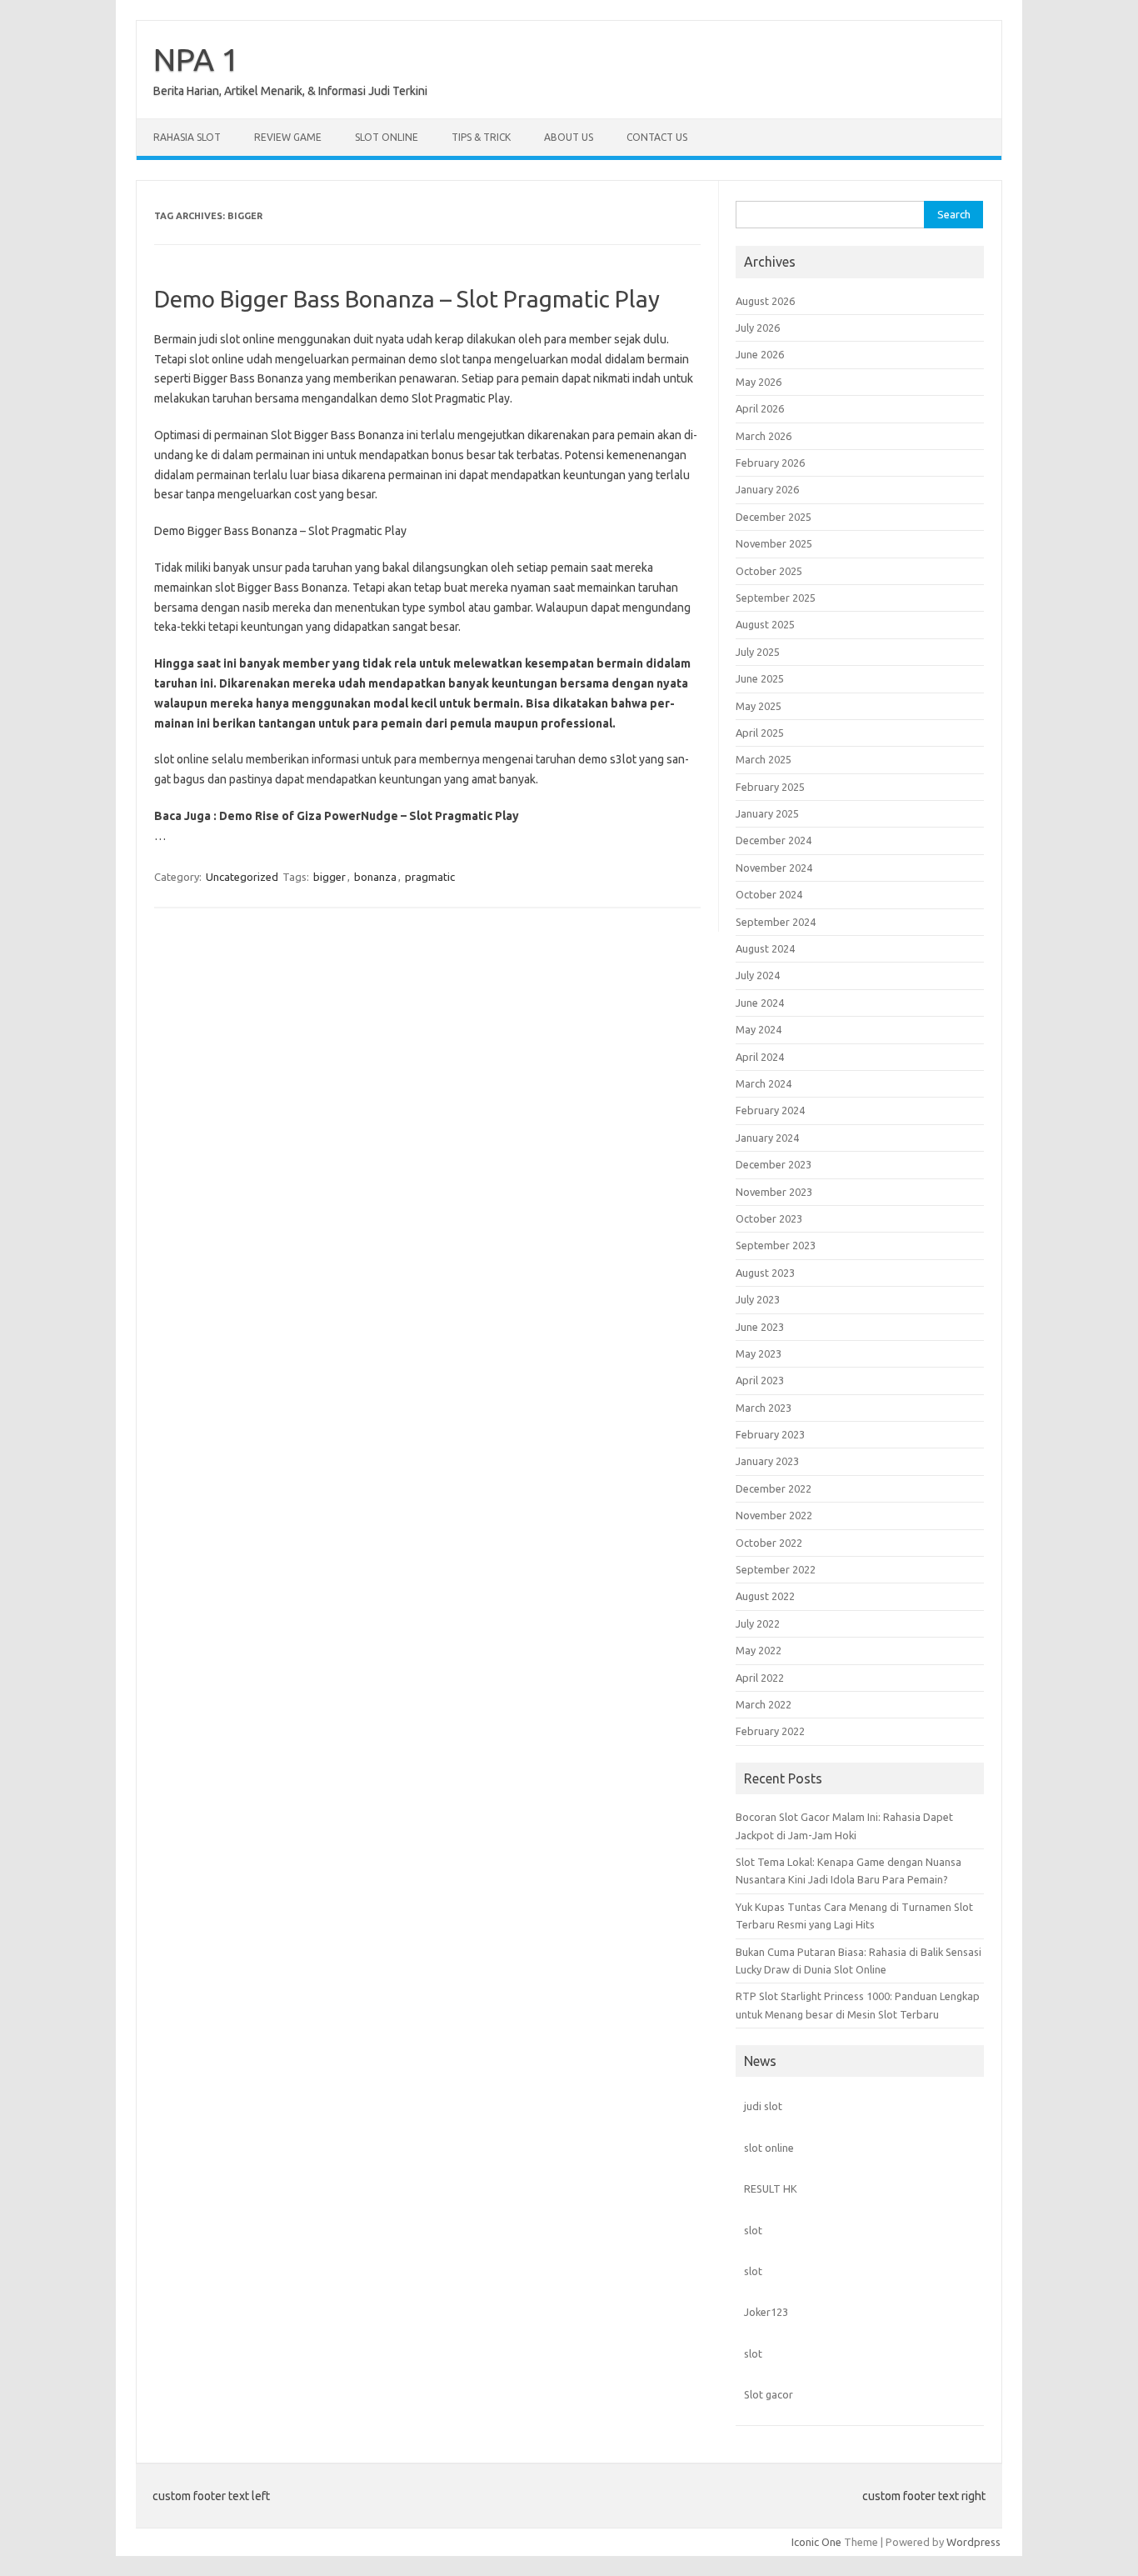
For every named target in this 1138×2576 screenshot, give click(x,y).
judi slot (763, 2106)
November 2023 (774, 1192)
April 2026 (760, 408)
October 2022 (769, 1543)
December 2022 (774, 1488)
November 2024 (774, 868)
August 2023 (765, 1273)
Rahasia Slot (187, 137)
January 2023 (767, 1461)
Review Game (288, 137)
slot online (769, 2148)
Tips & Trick (481, 137)
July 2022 (758, 1623)
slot (753, 2230)
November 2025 (774, 543)
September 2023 (776, 1245)
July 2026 (758, 328)
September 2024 (776, 922)
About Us (569, 137)
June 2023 (760, 1327)
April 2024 (760, 1057)
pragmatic (430, 877)
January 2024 (767, 1138)
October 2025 (769, 571)
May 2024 (759, 1029)
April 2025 (760, 733)
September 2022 (776, 1569)
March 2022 (764, 1704)
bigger (329, 877)
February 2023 (770, 1434)
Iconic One (816, 2542)
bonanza (375, 877)
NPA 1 (196, 59)
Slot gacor (769, 2394)
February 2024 (770, 1110)
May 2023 (759, 1353)
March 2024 (764, 1083)
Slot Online (387, 137)
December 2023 (774, 1164)
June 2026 (760, 354)
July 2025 (758, 652)
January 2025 (767, 813)
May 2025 (759, 706)
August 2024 (765, 948)
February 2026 (770, 463)
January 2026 (767, 489)
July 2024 (758, 975)
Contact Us (657, 137)
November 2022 (774, 1515)
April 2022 (760, 1678)
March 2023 (764, 1408)
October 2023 (769, 1218)
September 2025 (776, 598)
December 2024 (774, 840)
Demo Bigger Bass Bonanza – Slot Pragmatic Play (407, 299)
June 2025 (760, 678)
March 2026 (764, 436)
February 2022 (770, 1731)
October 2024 (769, 894)
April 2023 (760, 1380)
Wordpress (973, 2542)
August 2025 (765, 624)
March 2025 (764, 759)
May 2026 (759, 382)
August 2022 (765, 1596)
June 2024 (760, 1003)
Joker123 (766, 2312)
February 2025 (770, 787)
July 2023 (758, 1299)
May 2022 (759, 1650)
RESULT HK (771, 2188)
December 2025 (774, 517)
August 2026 (765, 301)
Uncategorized (242, 877)
